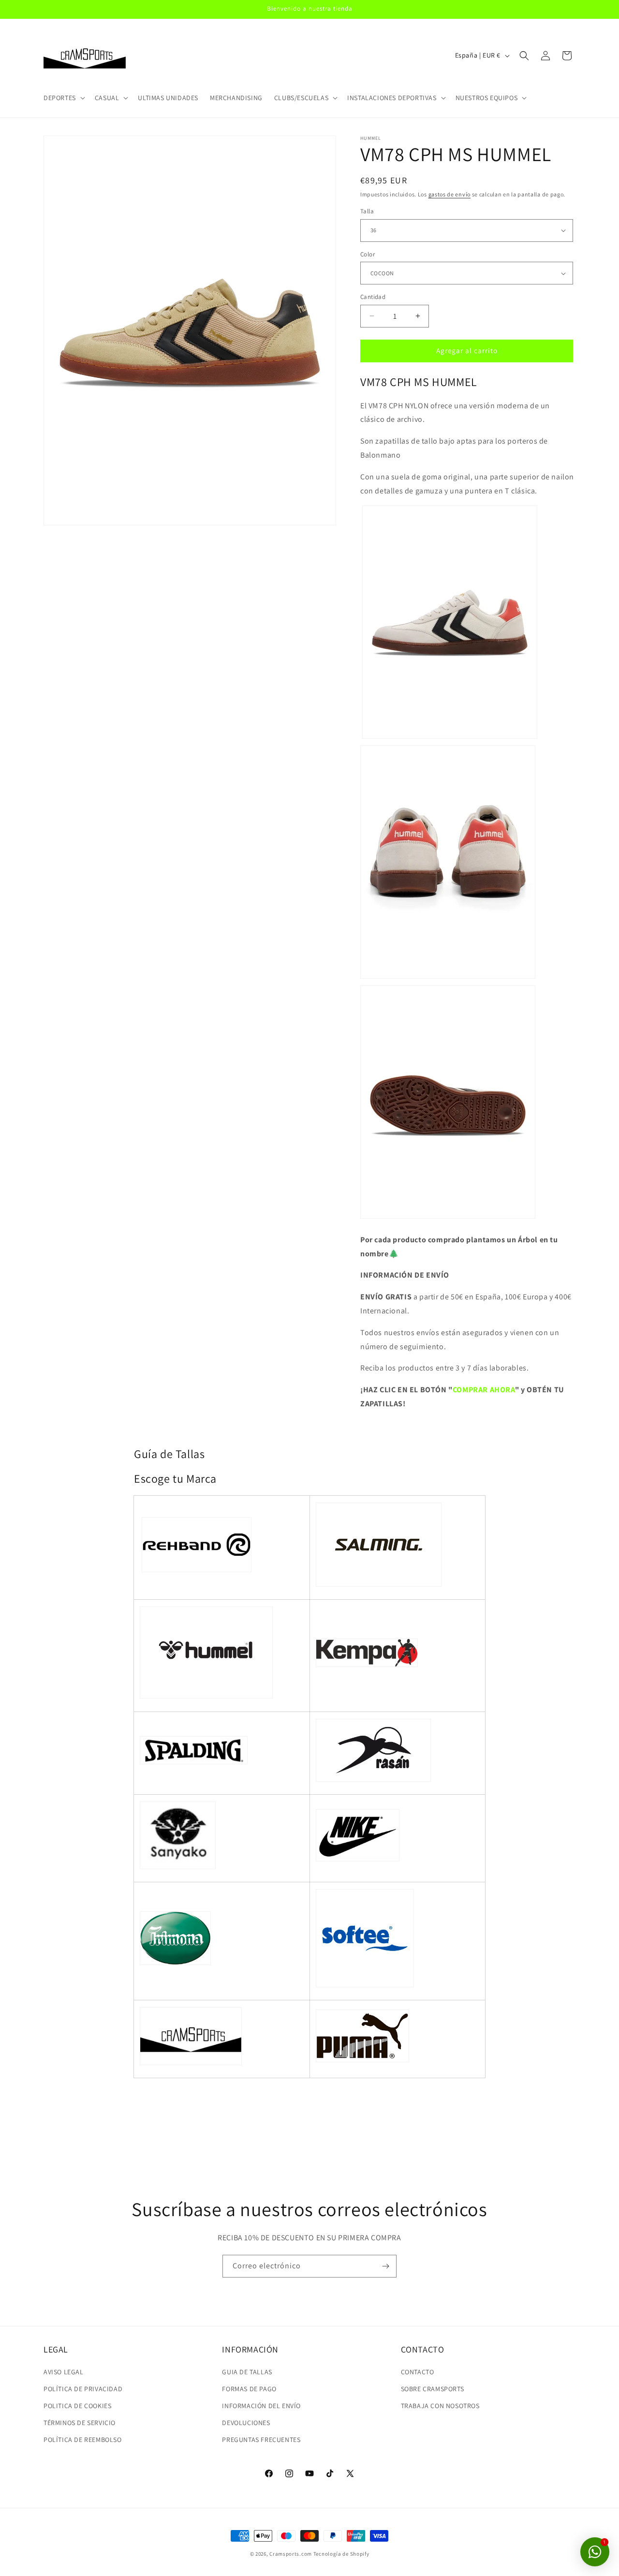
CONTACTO (418, 2372)
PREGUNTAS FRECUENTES (261, 2440)
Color (368, 254)
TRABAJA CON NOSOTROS (440, 2406)
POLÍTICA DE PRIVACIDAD (83, 2389)
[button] (63, 98)
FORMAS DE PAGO (249, 2389)
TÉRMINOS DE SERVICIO (80, 2423)
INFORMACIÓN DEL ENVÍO (261, 2406)
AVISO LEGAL (64, 2372)
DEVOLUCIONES (246, 2423)
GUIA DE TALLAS (247, 2372)
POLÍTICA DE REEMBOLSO (83, 2440)
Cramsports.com (291, 2554)
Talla (367, 211)
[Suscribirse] (385, 2266)
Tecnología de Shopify (341, 2554)
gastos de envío (450, 194)
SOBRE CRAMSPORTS (433, 2389)
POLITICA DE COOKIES (77, 2406)
